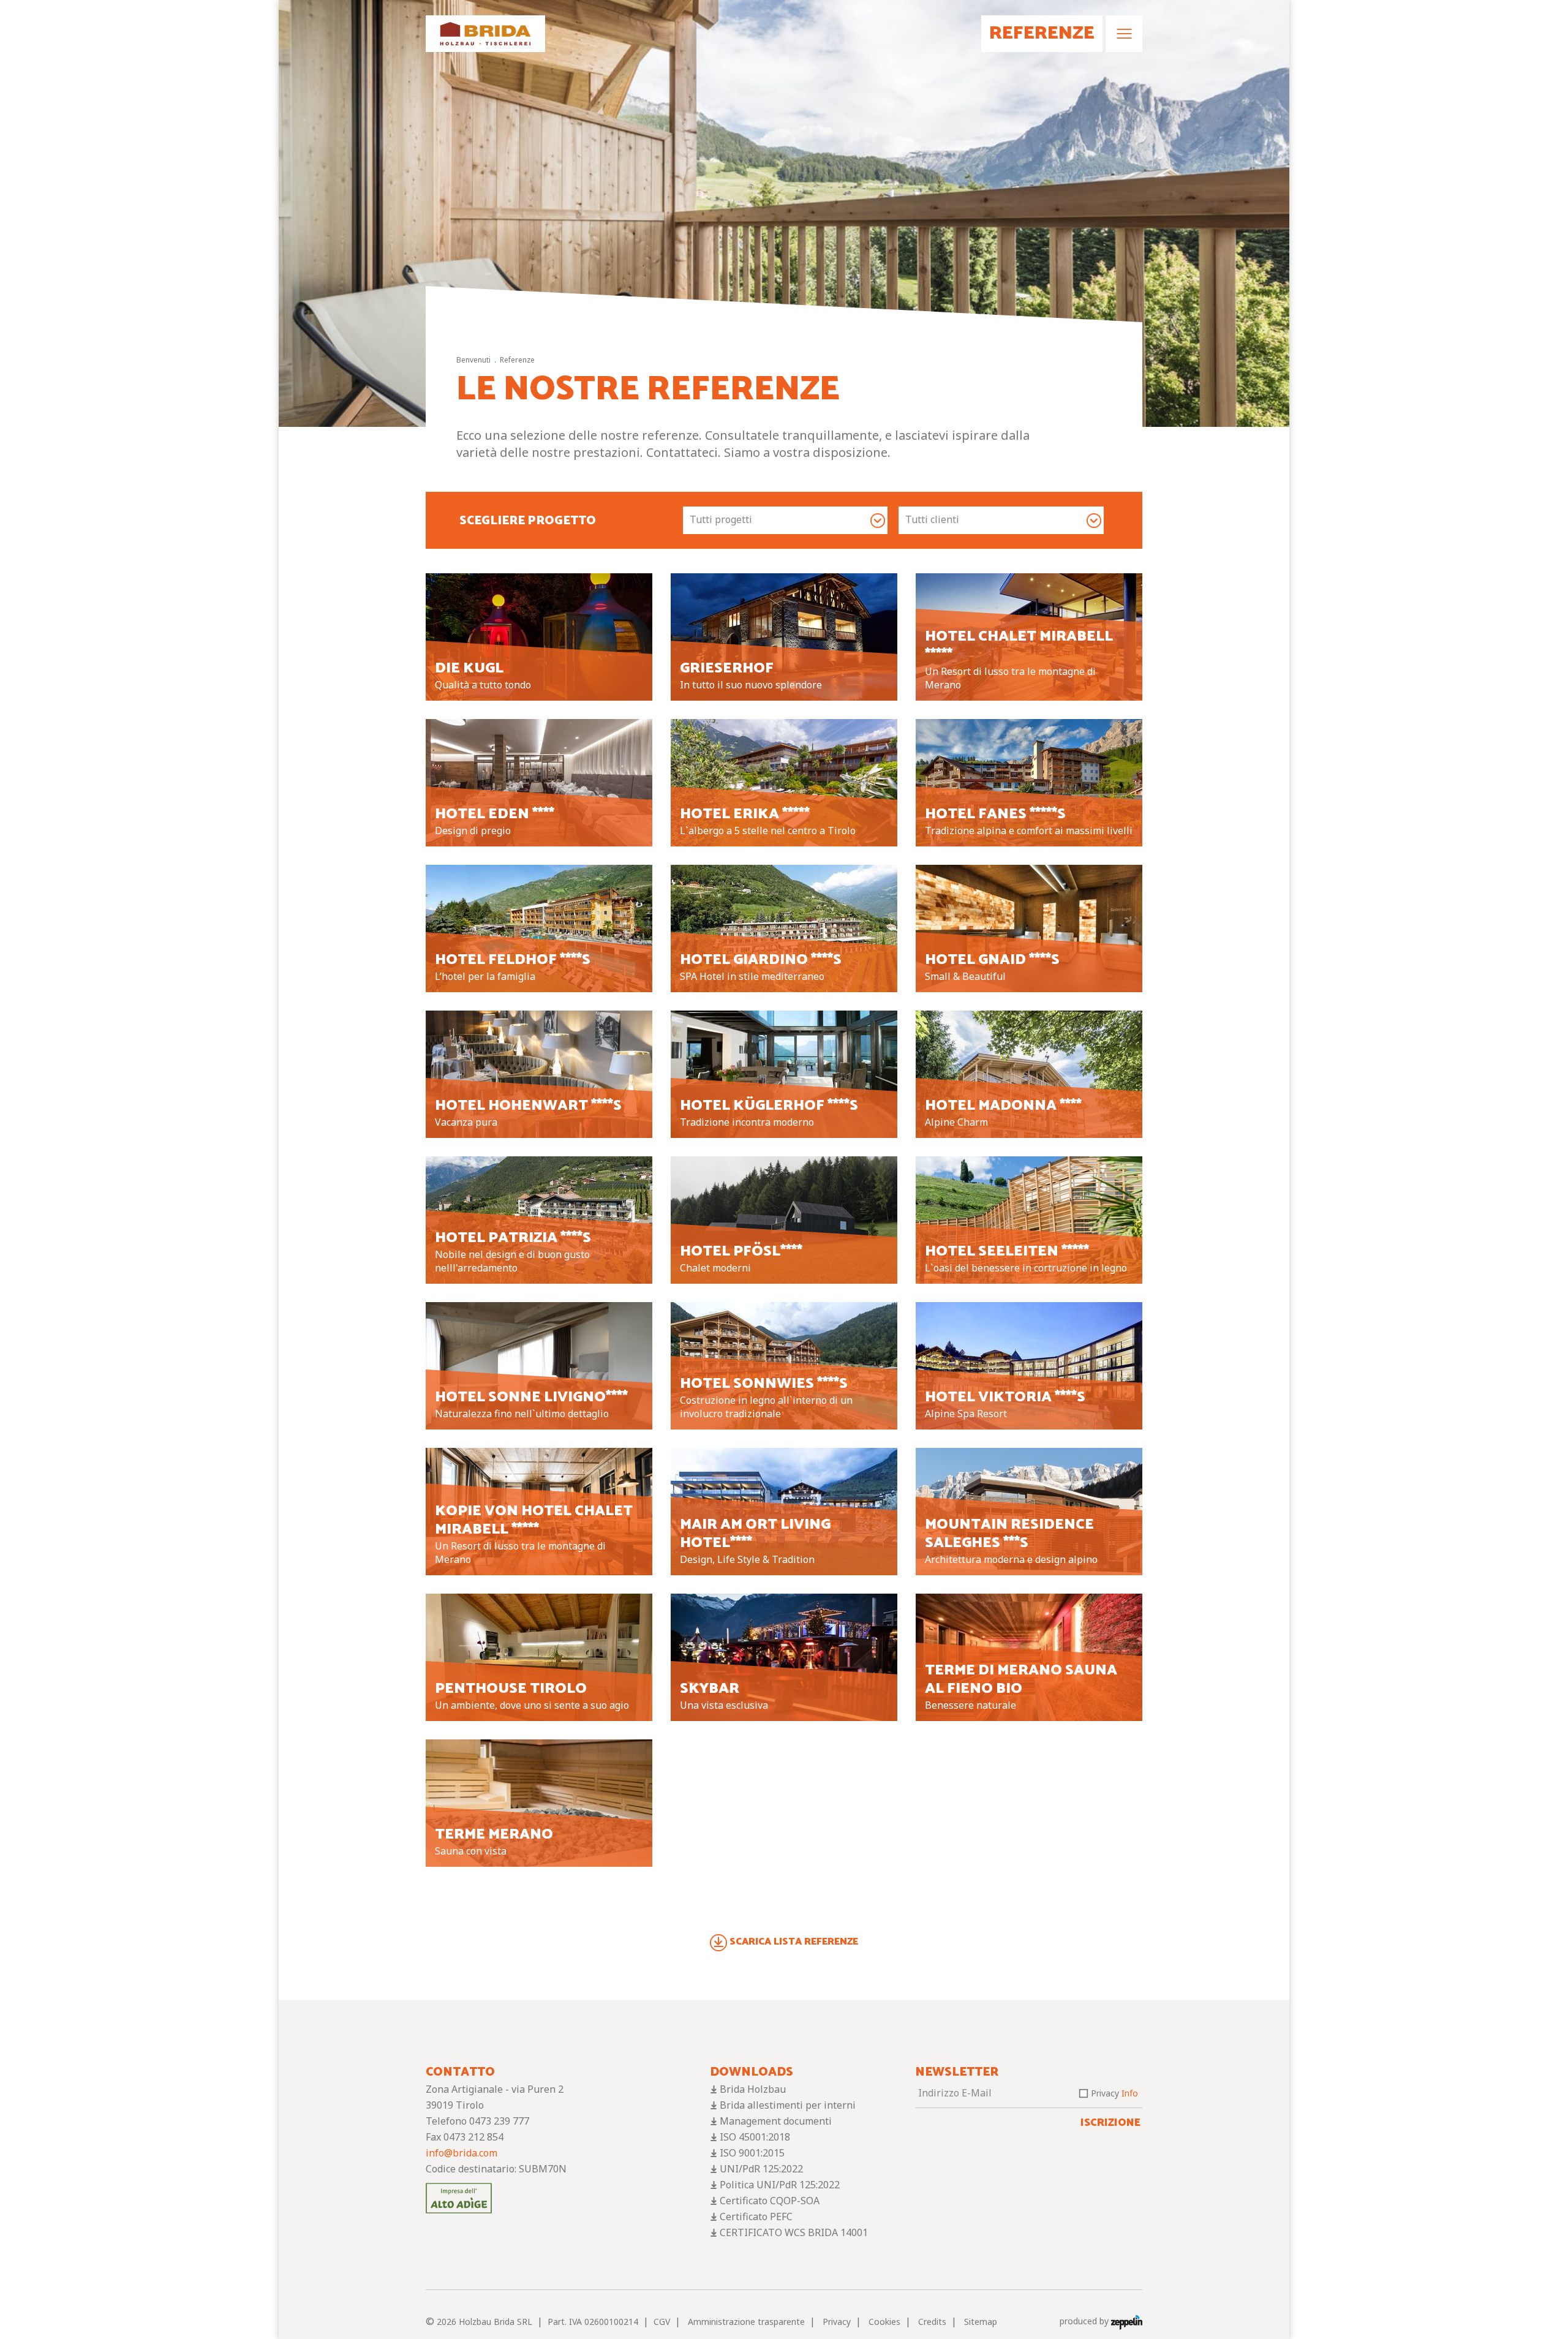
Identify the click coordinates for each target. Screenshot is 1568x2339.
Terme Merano (494, 1835)
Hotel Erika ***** (745, 814)
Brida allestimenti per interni (788, 2105)
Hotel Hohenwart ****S (528, 1106)
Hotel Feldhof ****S (513, 960)
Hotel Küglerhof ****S (769, 1106)
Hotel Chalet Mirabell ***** (1019, 646)
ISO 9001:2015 (752, 2153)
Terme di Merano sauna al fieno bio (1021, 1680)
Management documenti (776, 2121)
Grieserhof (727, 669)
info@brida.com (462, 2153)
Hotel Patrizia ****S (513, 1238)
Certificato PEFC (756, 2217)
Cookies (884, 2322)
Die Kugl (469, 669)
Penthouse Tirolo (511, 1689)
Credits (932, 2322)
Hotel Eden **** (495, 814)
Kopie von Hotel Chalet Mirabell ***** (534, 1520)
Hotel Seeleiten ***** (1007, 1252)
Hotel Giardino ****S (761, 960)
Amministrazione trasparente (746, 2322)
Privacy (1114, 2093)
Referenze (517, 360)
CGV (662, 2322)
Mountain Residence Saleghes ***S (1009, 1534)
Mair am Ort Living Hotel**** (755, 1534)
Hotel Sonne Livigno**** (531, 1397)
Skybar (710, 1689)
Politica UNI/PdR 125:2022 (780, 2185)
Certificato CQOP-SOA (770, 2201)
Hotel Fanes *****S (995, 814)
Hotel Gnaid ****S (992, 960)
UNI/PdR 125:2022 (761, 2169)
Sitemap (981, 2322)
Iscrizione (1110, 2123)
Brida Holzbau (753, 2089)
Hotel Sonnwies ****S (764, 1384)
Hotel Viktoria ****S (1005, 1397)
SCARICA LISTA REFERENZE (794, 1942)
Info (1130, 2093)
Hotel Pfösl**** (741, 1252)
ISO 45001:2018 (755, 2137)
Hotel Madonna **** (1003, 1106)
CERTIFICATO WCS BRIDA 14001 (794, 2232)
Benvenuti (473, 360)
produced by (1085, 2321)
